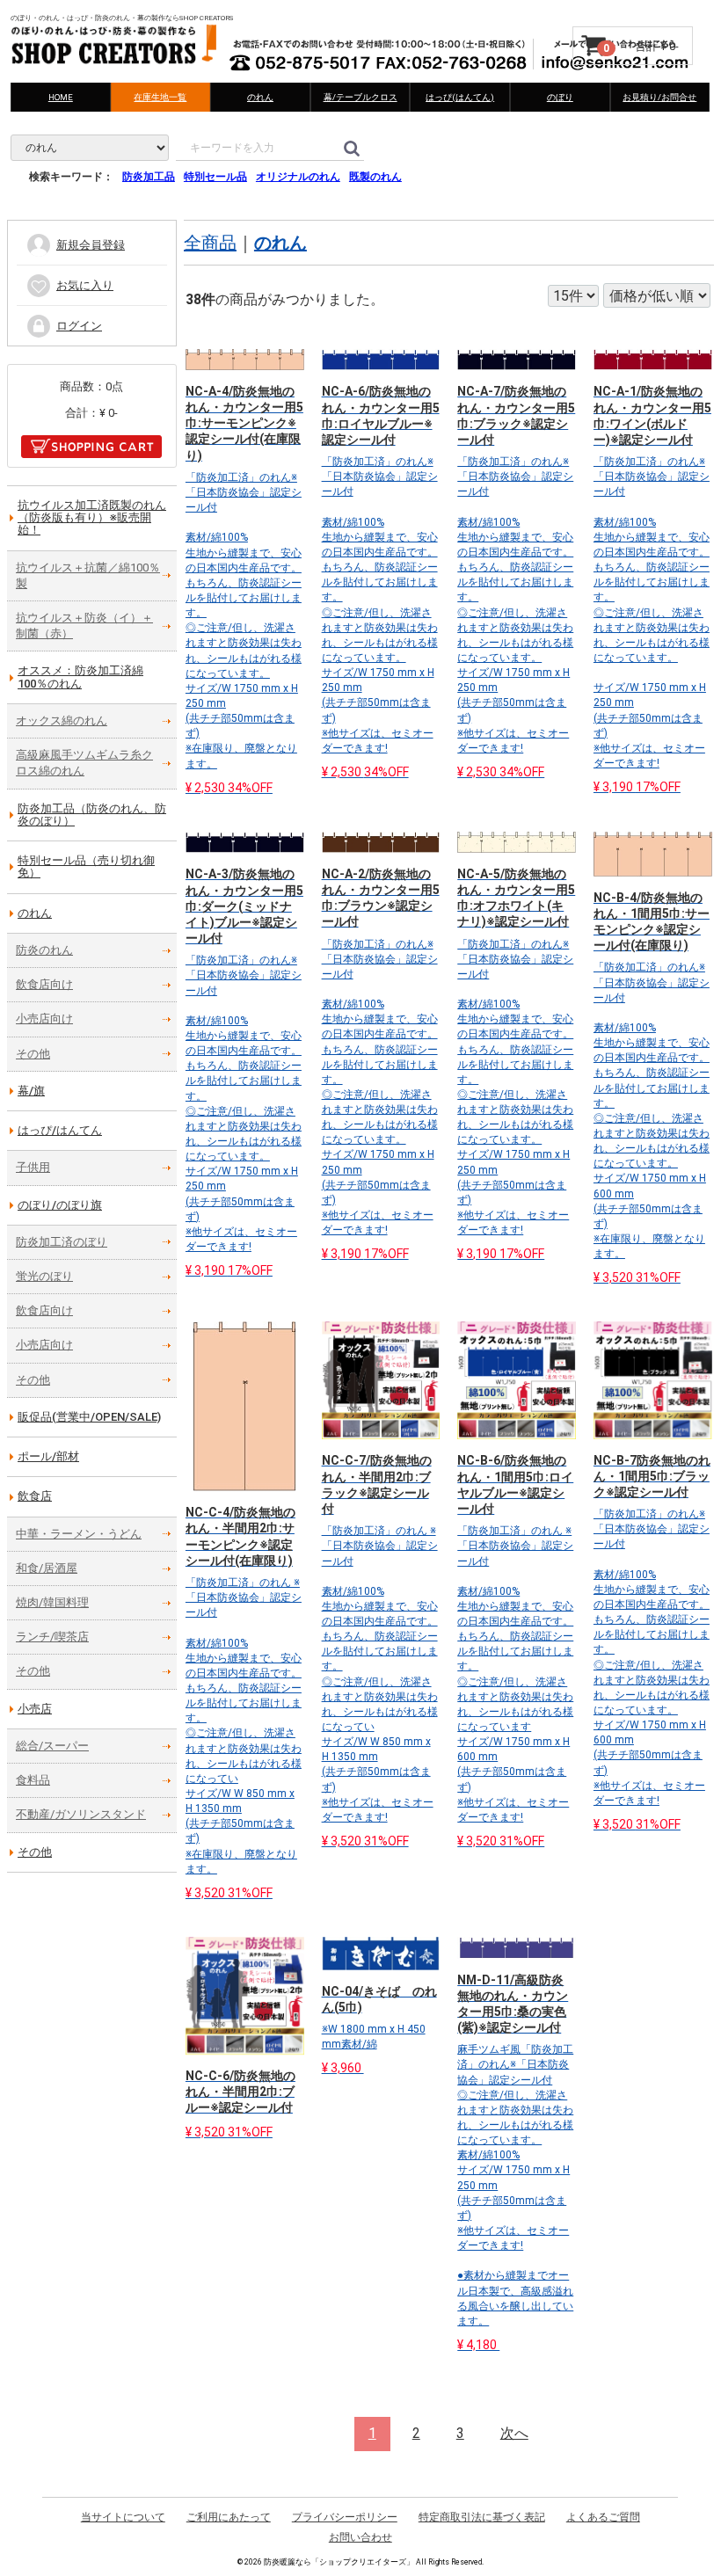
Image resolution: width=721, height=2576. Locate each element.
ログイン (79, 326)
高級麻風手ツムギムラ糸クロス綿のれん (84, 763)
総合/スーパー (52, 1746)
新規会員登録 (91, 245)
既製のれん (375, 177)
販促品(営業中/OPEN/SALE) (89, 1417)
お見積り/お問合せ (660, 97)
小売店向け (44, 1019)
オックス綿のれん (62, 720)
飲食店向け (44, 984)
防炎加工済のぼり (62, 1242)
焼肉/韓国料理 (52, 1602)
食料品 (33, 1780)
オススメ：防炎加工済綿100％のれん (80, 677)
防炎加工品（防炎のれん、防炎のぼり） (92, 815)
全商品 (210, 243)
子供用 (33, 1167)
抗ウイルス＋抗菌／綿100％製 (88, 575)
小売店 (35, 1709)
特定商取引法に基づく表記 (482, 2517)
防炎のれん (44, 950)
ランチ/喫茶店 (52, 1637)
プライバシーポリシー (345, 2517)
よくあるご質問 (603, 2517)
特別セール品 (215, 177)
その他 (33, 1054)
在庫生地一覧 (161, 97)
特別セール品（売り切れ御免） (86, 866)
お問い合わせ (360, 2536)
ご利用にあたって (229, 2517)
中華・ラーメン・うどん (79, 1534)
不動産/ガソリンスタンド (81, 1814)
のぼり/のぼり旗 (60, 1205)
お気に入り (85, 285)
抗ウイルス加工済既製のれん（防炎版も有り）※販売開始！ (92, 518)
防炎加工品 (149, 177)
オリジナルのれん (298, 177)
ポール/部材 (48, 1456)
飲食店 (35, 1496)
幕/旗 (31, 1091)
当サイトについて (123, 2517)
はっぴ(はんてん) (460, 97)
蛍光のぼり (44, 1276)
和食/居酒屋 (47, 1568)
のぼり (560, 97)
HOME (61, 97)
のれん (260, 97)
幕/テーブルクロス (360, 97)
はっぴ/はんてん (60, 1130)
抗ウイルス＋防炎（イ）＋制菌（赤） (84, 626)
